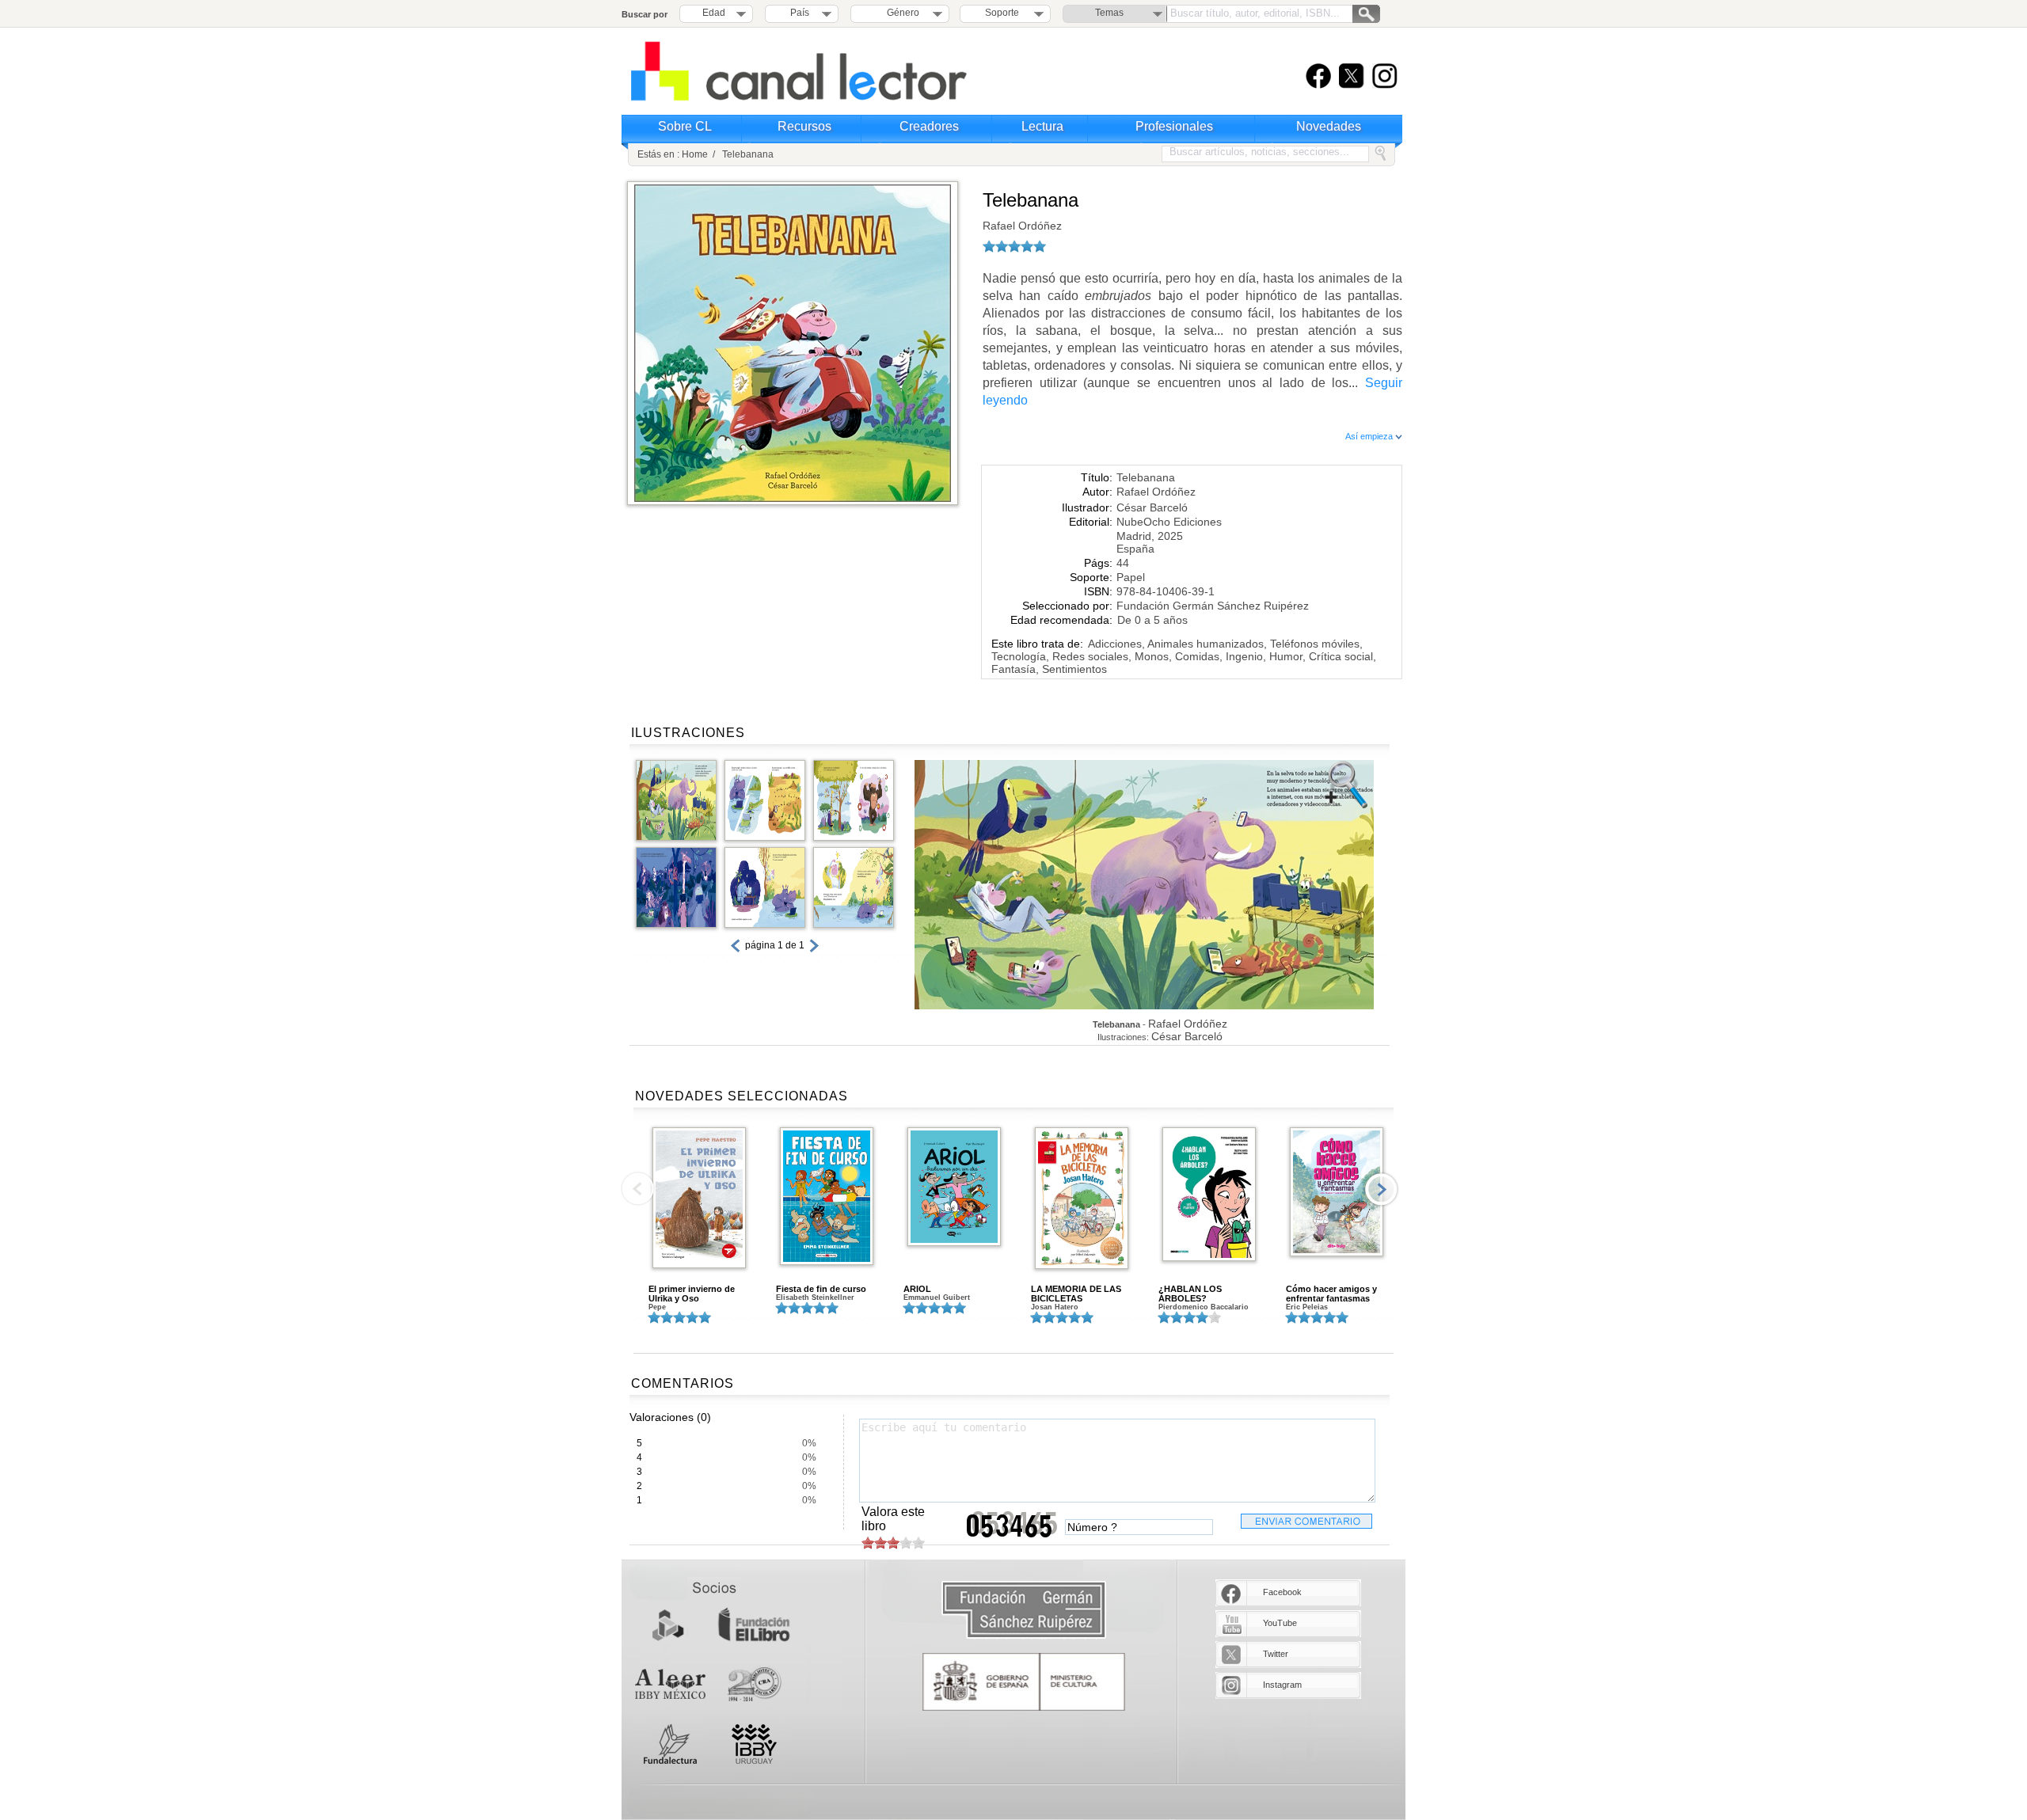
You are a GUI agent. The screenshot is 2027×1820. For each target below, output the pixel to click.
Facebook (1282, 1592)
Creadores (929, 126)
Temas (1109, 13)
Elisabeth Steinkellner (815, 1298)
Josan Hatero (1055, 1307)
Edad (714, 13)
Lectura (1042, 126)
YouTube (1280, 1623)
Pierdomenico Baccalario (1204, 1307)
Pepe (657, 1307)
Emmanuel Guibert (937, 1298)
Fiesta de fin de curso (821, 1289)
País (800, 13)
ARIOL (917, 1289)
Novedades (1329, 126)
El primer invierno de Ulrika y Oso (692, 1294)
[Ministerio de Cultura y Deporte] (1024, 1682)
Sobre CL (685, 126)
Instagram (1282, 1685)
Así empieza (1370, 436)
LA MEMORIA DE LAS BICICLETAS (1076, 1294)
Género (901, 13)
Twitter (1276, 1654)
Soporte (1002, 13)
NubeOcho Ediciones (1169, 522)
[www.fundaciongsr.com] (1024, 1611)
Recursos (804, 126)
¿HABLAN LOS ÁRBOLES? (1190, 1294)
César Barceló (1152, 507)
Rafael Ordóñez (1022, 226)
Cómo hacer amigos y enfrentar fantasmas (1331, 1294)
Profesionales (1174, 126)
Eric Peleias (1307, 1307)
